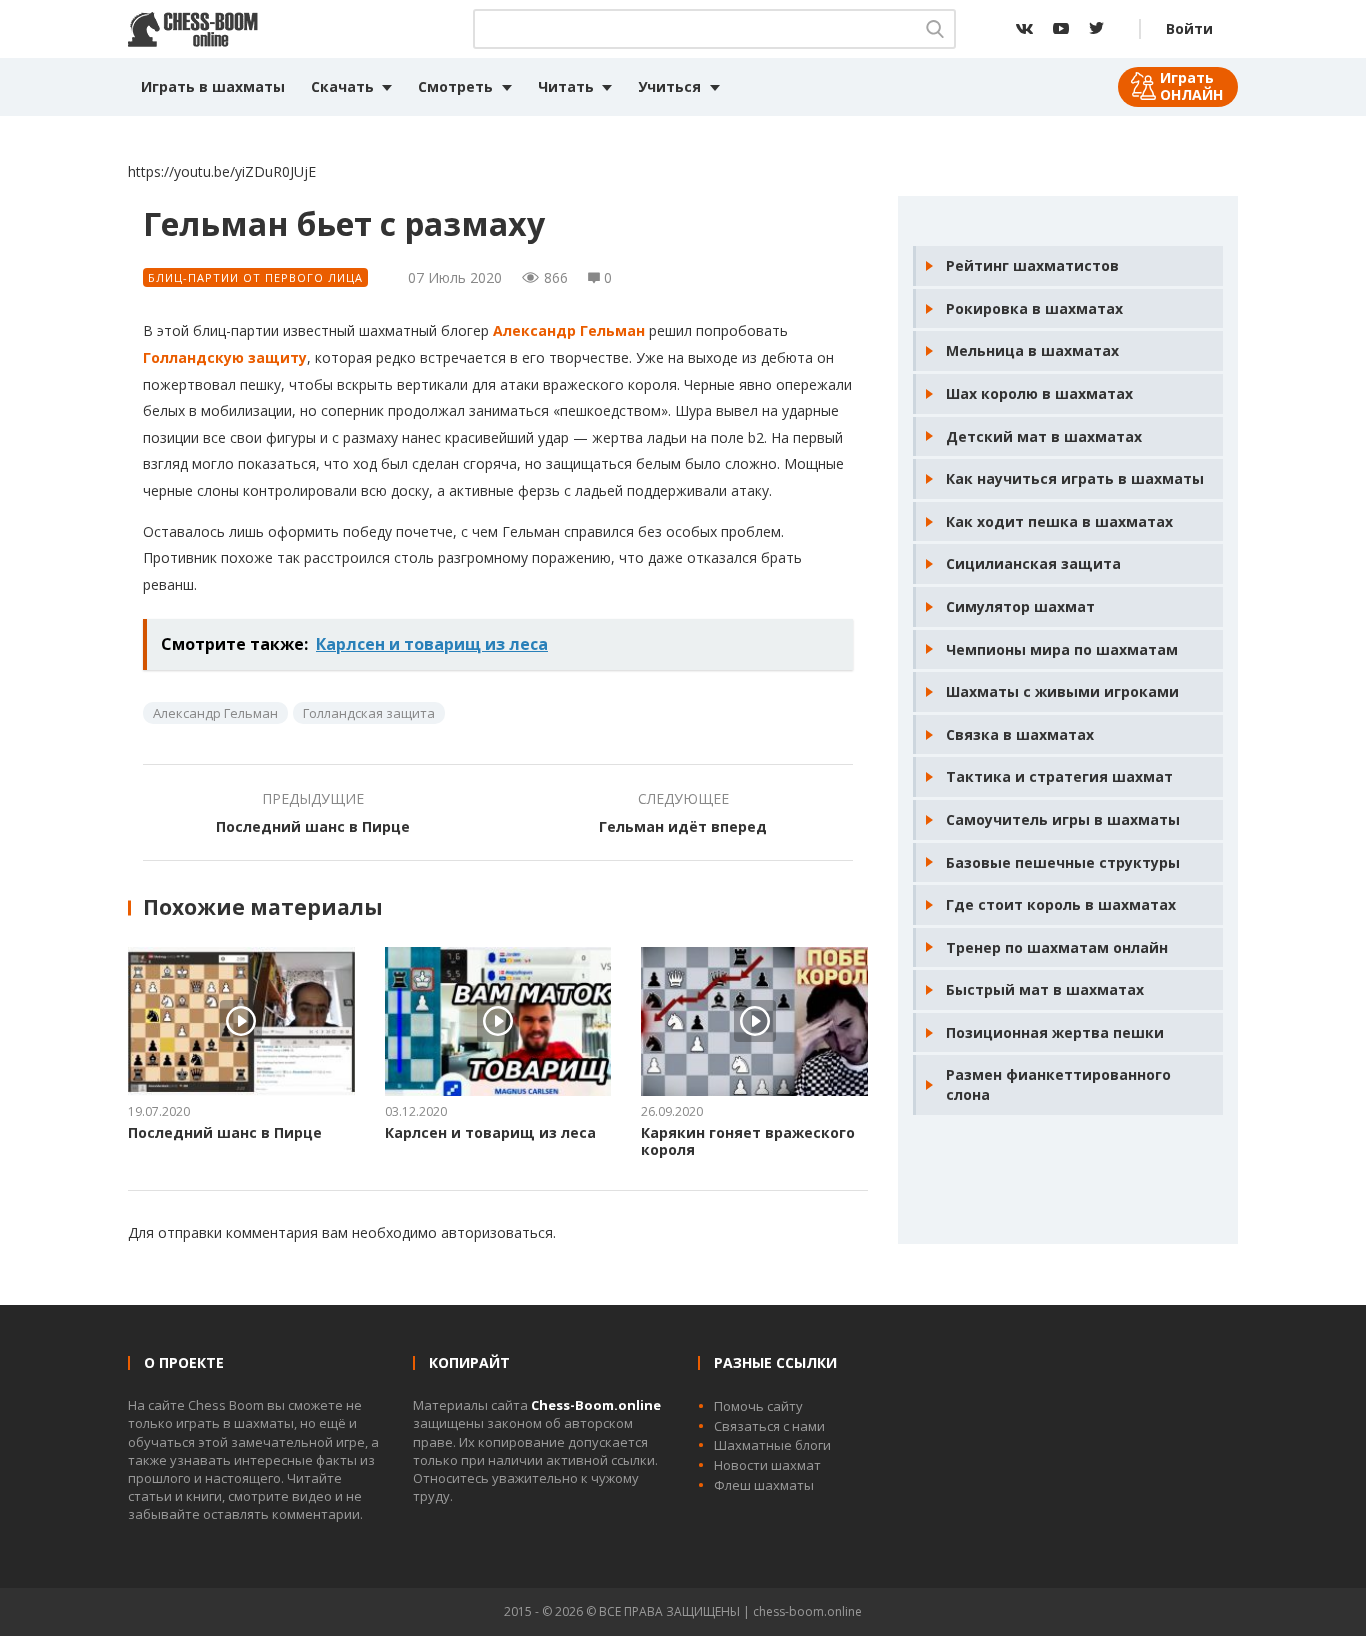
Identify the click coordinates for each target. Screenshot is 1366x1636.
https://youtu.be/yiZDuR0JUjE (222, 171)
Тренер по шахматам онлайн (1057, 947)
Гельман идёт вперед (683, 826)
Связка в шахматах (1020, 734)
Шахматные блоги (772, 1445)
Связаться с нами (769, 1426)
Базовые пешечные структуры (1063, 862)
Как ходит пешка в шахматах (1059, 521)
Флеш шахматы (764, 1485)
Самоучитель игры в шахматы (1063, 819)
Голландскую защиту (225, 357)
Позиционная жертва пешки (1055, 1032)
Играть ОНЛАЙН (1191, 86)
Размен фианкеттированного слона (1058, 1084)
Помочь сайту (758, 1406)
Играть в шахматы (213, 86)
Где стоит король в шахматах (1061, 904)
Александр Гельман (569, 330)
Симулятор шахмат (1020, 606)
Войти (1189, 28)
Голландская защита (369, 713)
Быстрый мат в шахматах (1045, 989)
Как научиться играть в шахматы (1075, 478)
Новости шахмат (767, 1465)
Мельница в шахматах (1032, 350)
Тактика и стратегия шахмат (1059, 776)
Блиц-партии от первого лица (255, 277)
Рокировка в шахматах (1034, 308)
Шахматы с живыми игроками (1062, 691)
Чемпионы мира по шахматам (1062, 649)
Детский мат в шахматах (1044, 436)
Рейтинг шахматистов (1032, 265)
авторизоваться (497, 1232)
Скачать (342, 86)
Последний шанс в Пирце (313, 826)
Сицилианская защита (1033, 563)
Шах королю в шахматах (1039, 393)
